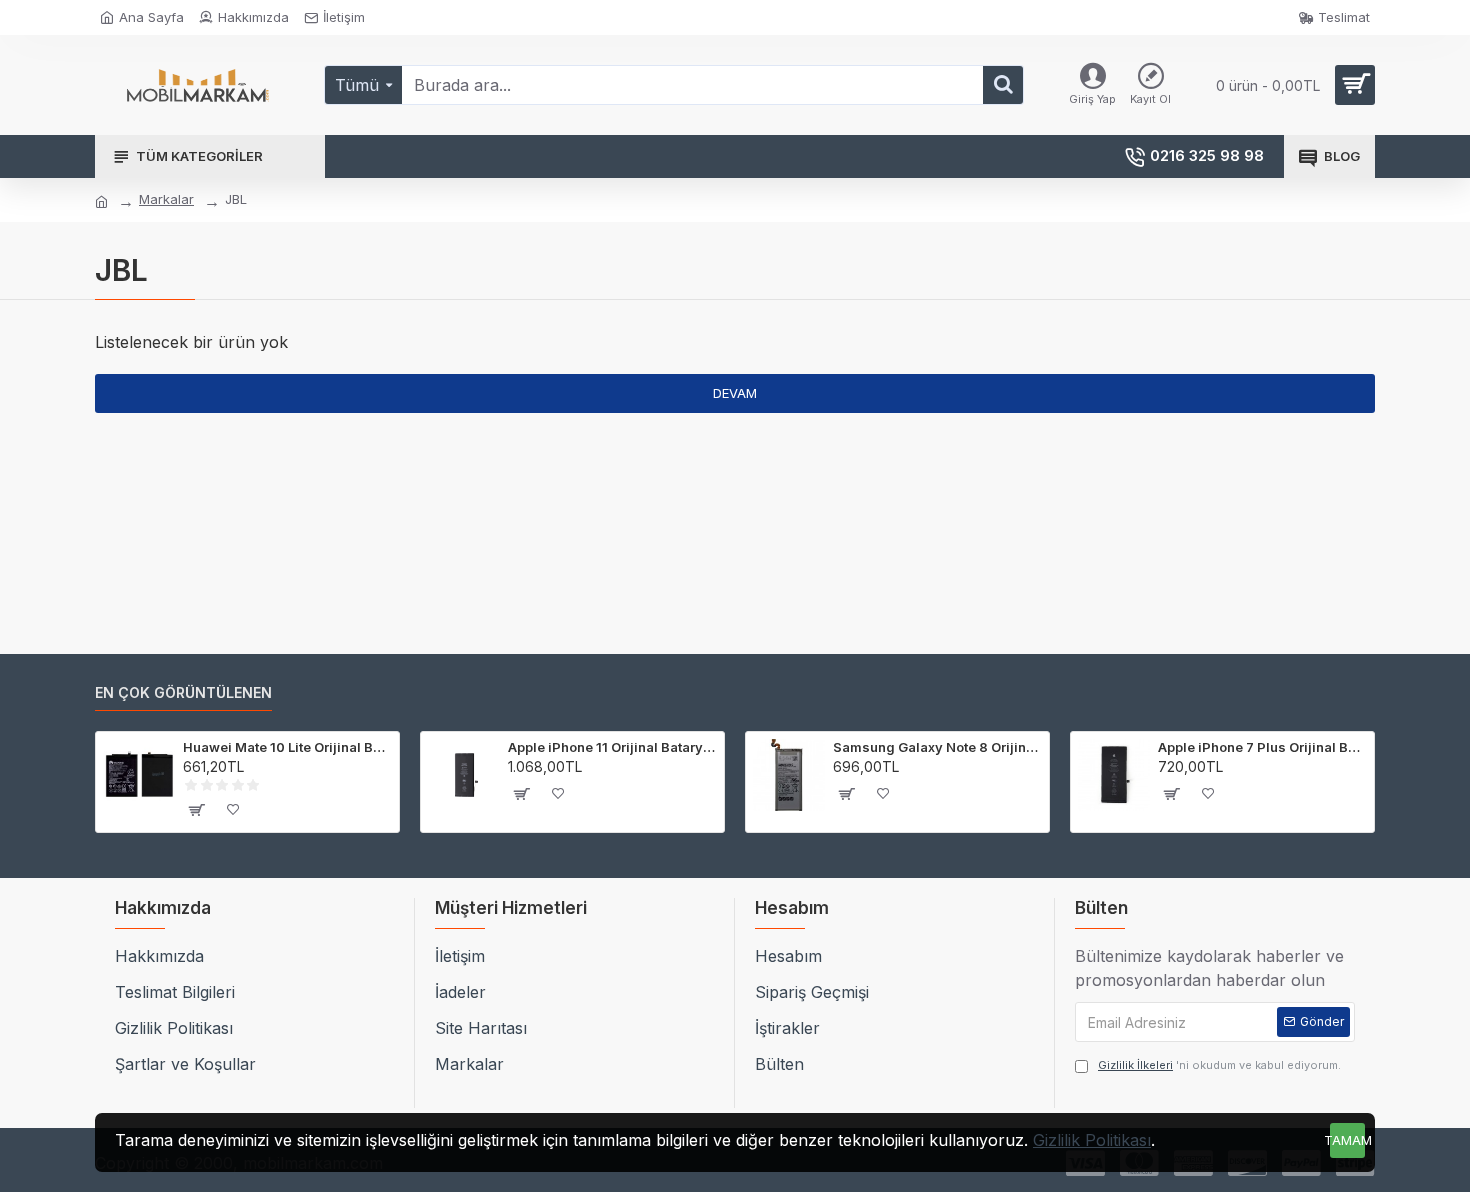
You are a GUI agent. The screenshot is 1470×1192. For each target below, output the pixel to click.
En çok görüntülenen (183, 692)
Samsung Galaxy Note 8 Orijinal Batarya (937, 747)
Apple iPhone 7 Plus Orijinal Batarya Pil (1262, 747)
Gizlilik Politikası (1092, 1140)
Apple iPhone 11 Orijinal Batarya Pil (612, 747)
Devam (735, 393)
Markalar (166, 199)
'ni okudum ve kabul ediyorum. (1219, 1065)
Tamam (1347, 1140)
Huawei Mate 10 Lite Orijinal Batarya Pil (287, 747)
